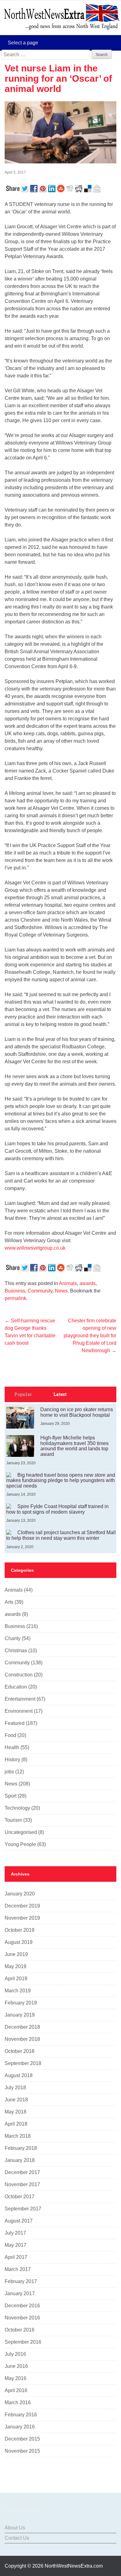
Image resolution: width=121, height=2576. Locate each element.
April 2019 (16, 1979)
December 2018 (22, 2027)
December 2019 (22, 1906)
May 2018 (16, 2112)
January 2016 (20, 2427)
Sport (11, 1796)
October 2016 (20, 2330)
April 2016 (16, 2390)
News (61, 1291)
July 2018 (15, 2088)
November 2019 (22, 1918)
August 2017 (19, 2221)
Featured (15, 1723)
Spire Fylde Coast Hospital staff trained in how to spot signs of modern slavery (57, 1509)
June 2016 (16, 2366)
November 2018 (22, 2039)
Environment (19, 1711)
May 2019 (16, 1966)
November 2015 (22, 2451)
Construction (19, 1675)
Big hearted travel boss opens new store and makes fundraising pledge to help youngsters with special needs (61, 1480)
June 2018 (16, 2100)
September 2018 (23, 2063)
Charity (13, 1638)
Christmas (16, 1650)
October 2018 (20, 2051)
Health (12, 1747)
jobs (9, 1772)
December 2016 (22, 2306)
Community (40, 1291)
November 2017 (22, 2184)
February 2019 (21, 2003)
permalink (16, 1298)
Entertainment (20, 1699)
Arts (9, 1602)
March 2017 (18, 2269)
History (12, 1760)
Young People (20, 1844)
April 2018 (16, 2124)
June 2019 (16, 1954)
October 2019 (20, 1930)
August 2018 (19, 2075)
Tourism (13, 1820)
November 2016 (22, 2318)
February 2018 (21, 2148)
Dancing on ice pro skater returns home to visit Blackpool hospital (77, 1412)
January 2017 (20, 2293)
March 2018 (18, 2136)
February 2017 (21, 2281)
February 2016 (21, 2415)
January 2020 (20, 1894)
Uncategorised (21, 1832)
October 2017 (20, 2197)
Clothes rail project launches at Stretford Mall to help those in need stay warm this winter (61, 1535)
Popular (23, 1394)
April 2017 (16, 2257)
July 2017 (15, 2233)
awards (87, 1283)
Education (16, 1687)
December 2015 (22, 2439)
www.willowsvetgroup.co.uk (35, 1248)
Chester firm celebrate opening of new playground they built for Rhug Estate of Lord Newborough (90, 1336)
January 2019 (20, 2015)
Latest (60, 1394)
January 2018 (20, 2160)
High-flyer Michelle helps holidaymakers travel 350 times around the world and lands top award (74, 1446)
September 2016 (23, 2342)
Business (15, 1291)
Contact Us (17, 2538)
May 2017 (16, 2245)
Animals (68, 1283)
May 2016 (16, 2378)
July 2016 (15, 2354)
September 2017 (23, 2209)
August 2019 (19, 1942)
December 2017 (22, 2172)
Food (10, 1735)
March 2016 (18, 2403)
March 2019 (18, 1991)
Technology (17, 1808)
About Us (15, 2528)
